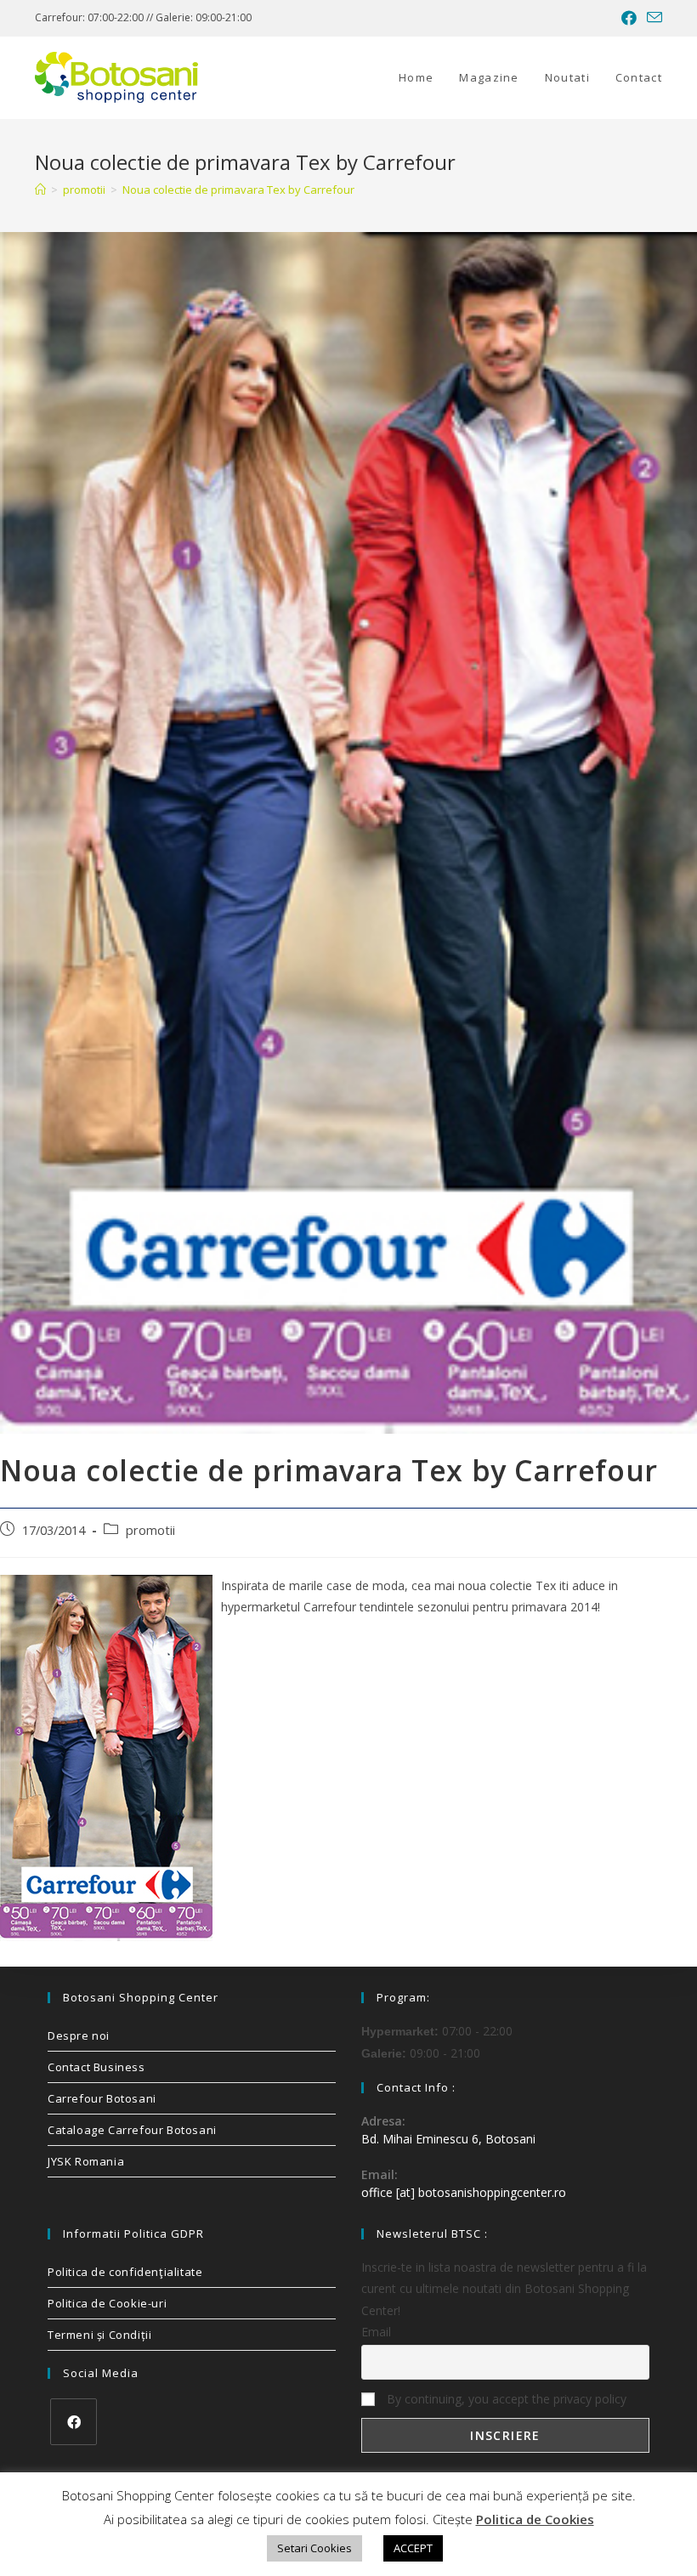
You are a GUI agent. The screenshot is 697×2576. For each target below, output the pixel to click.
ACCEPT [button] (413, 2548)
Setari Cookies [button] (314, 2548)
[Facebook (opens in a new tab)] (629, 18)
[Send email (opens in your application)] (652, 18)
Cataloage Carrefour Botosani (132, 2130)
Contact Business (96, 2067)
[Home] (40, 190)
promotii (150, 1530)
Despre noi (79, 2035)
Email (376, 2332)
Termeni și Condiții (99, 2335)
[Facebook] (74, 2422)
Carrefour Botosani (102, 2098)
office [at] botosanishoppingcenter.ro (464, 2192)
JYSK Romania (86, 2161)
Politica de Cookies (535, 2519)
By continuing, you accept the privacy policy (505, 2399)
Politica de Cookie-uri (107, 2303)
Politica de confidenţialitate (125, 2272)
